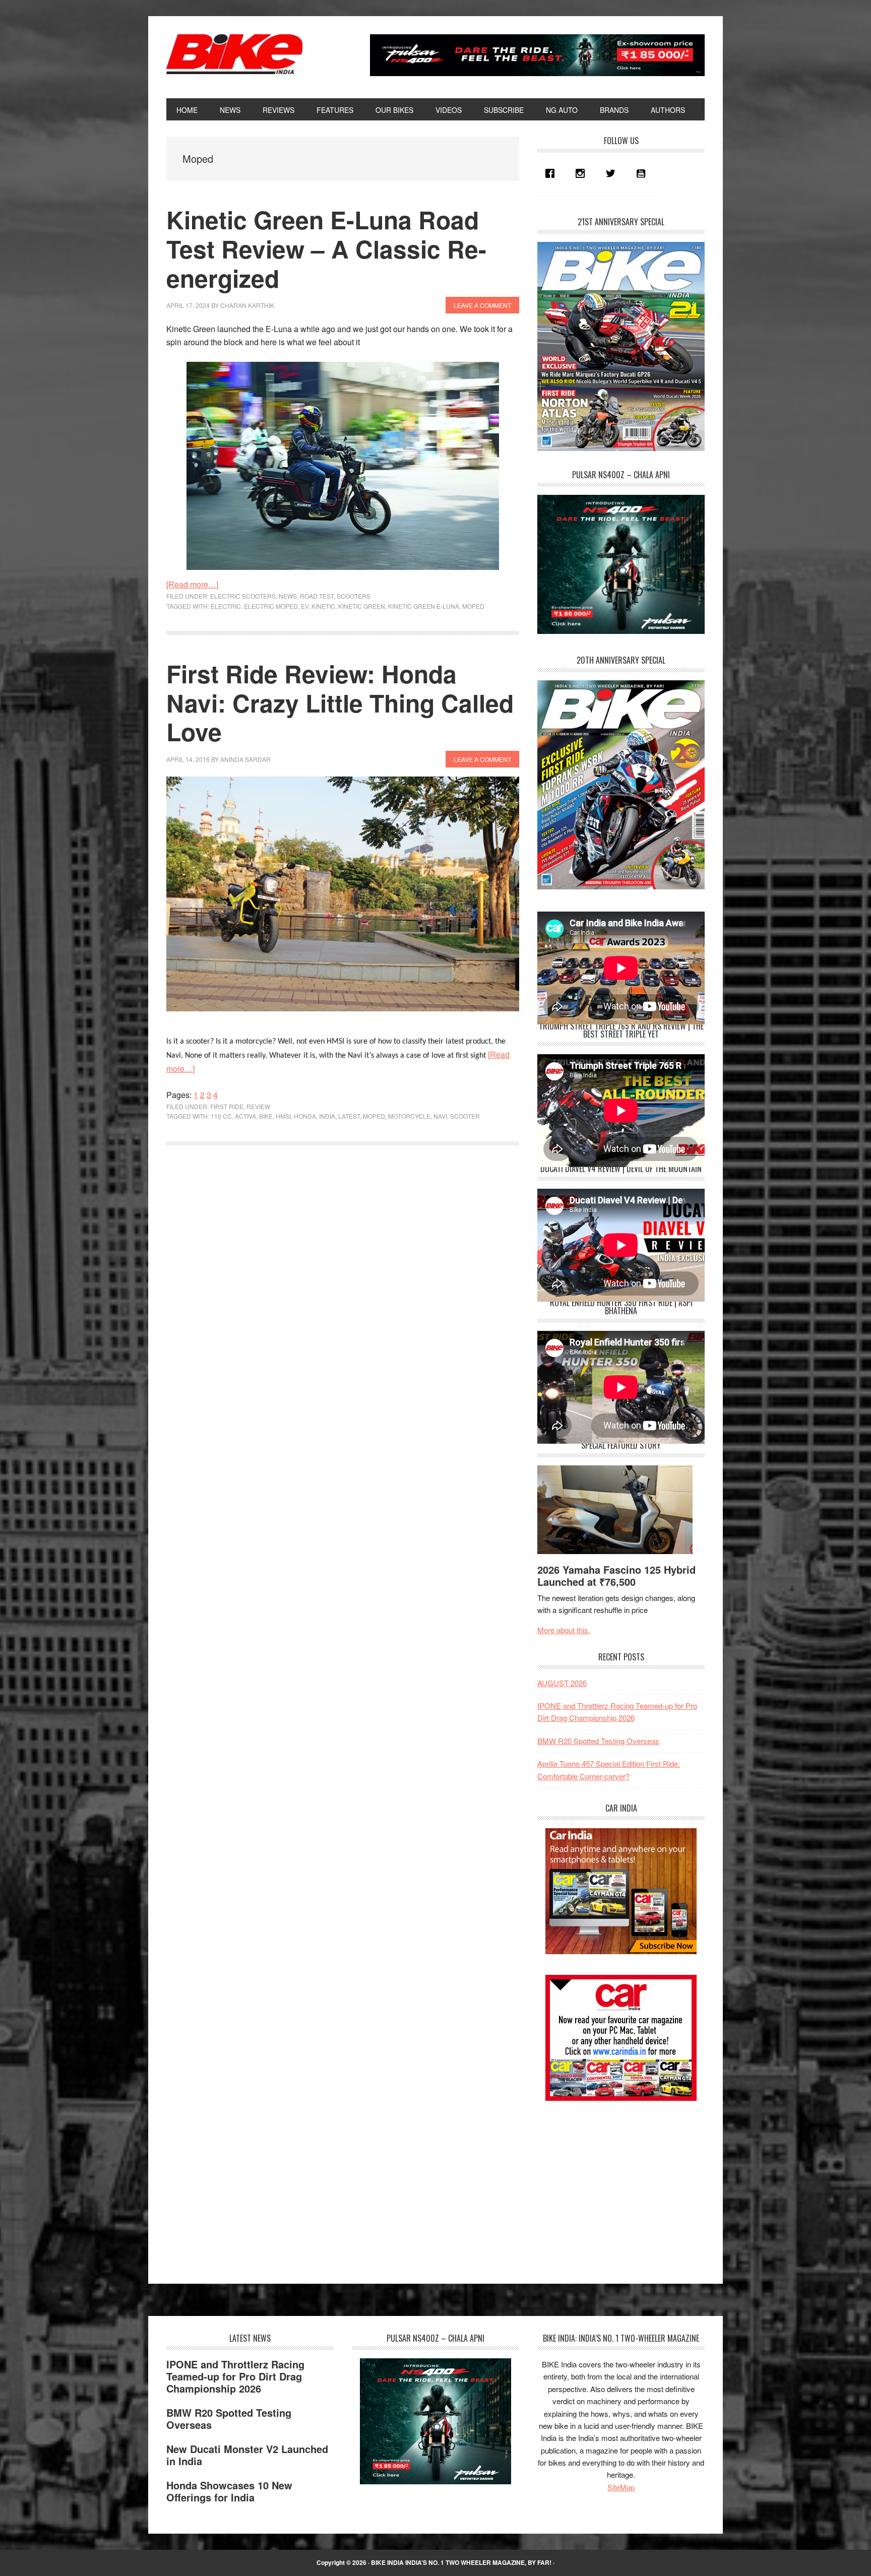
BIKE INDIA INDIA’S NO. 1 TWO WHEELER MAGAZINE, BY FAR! (461, 2562)
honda (305, 1116)
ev (305, 606)
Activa (245, 1116)
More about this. (564, 1630)
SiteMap (621, 2487)
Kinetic (323, 606)
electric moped (271, 606)
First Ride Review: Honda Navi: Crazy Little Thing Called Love (340, 702)
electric (226, 606)
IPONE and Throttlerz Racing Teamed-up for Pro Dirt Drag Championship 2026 (235, 2376)
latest (349, 1116)
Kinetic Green (362, 606)
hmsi (283, 1116)
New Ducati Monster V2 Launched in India (247, 2455)
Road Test (317, 596)
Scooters (354, 596)
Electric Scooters (243, 596)
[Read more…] (192, 584)
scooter (465, 1116)
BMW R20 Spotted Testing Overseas (598, 1741)
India (327, 1116)
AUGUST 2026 (562, 1683)
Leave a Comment (482, 305)
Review (258, 1106)
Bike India (234, 54)
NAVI (440, 1116)
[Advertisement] (613, 2183)
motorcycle (409, 1116)
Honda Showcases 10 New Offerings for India (229, 2491)
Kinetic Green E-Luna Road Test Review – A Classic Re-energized (326, 248)
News (288, 596)
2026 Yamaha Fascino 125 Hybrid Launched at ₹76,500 (616, 1575)
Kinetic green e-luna (424, 606)
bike (266, 1116)
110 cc (221, 1116)
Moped (473, 606)
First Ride (227, 1106)
